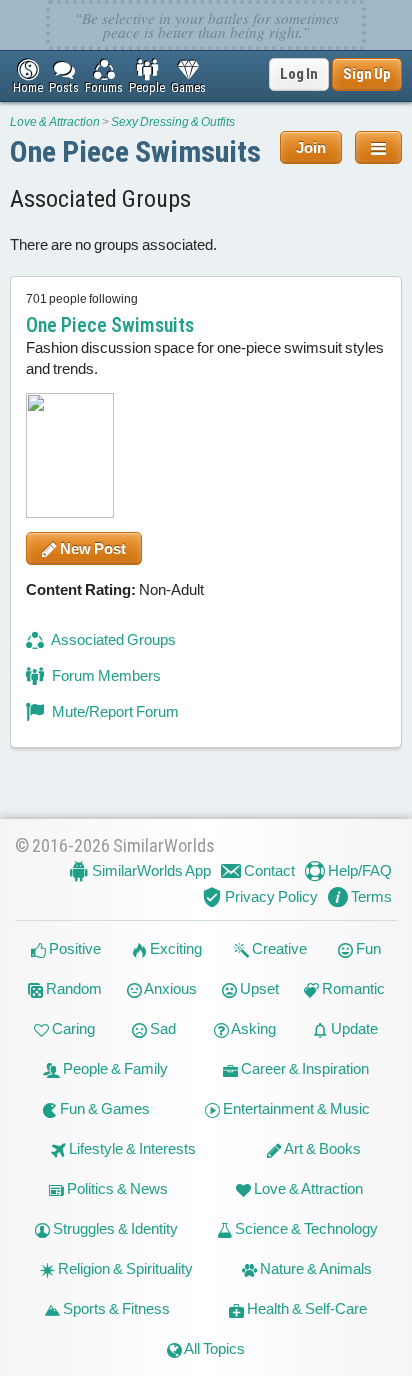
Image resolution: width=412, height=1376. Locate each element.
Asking (252, 1028)
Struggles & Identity (114, 1228)
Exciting (174, 948)
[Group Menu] (378, 147)
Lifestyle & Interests (131, 1148)
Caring (72, 1028)
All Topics (213, 1348)
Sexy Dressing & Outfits (173, 122)
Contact (268, 870)
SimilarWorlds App (150, 870)
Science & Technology (305, 1228)
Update (353, 1028)
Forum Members (105, 675)
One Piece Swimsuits (135, 151)
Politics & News (116, 1188)
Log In (299, 74)
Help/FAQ (358, 870)
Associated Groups (112, 639)
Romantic (352, 988)
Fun (367, 948)
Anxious (169, 988)
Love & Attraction (55, 122)
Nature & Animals (314, 1268)
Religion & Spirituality (124, 1268)
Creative (278, 948)
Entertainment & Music (295, 1108)
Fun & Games (103, 1108)
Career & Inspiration (303, 1068)
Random (72, 988)
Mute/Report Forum (114, 711)
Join (311, 147)
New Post (91, 548)
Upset (258, 988)
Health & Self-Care (305, 1308)
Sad (161, 1028)
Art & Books (321, 1148)
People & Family (114, 1068)
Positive (73, 948)
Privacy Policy (270, 896)
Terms (370, 896)
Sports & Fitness (115, 1308)
